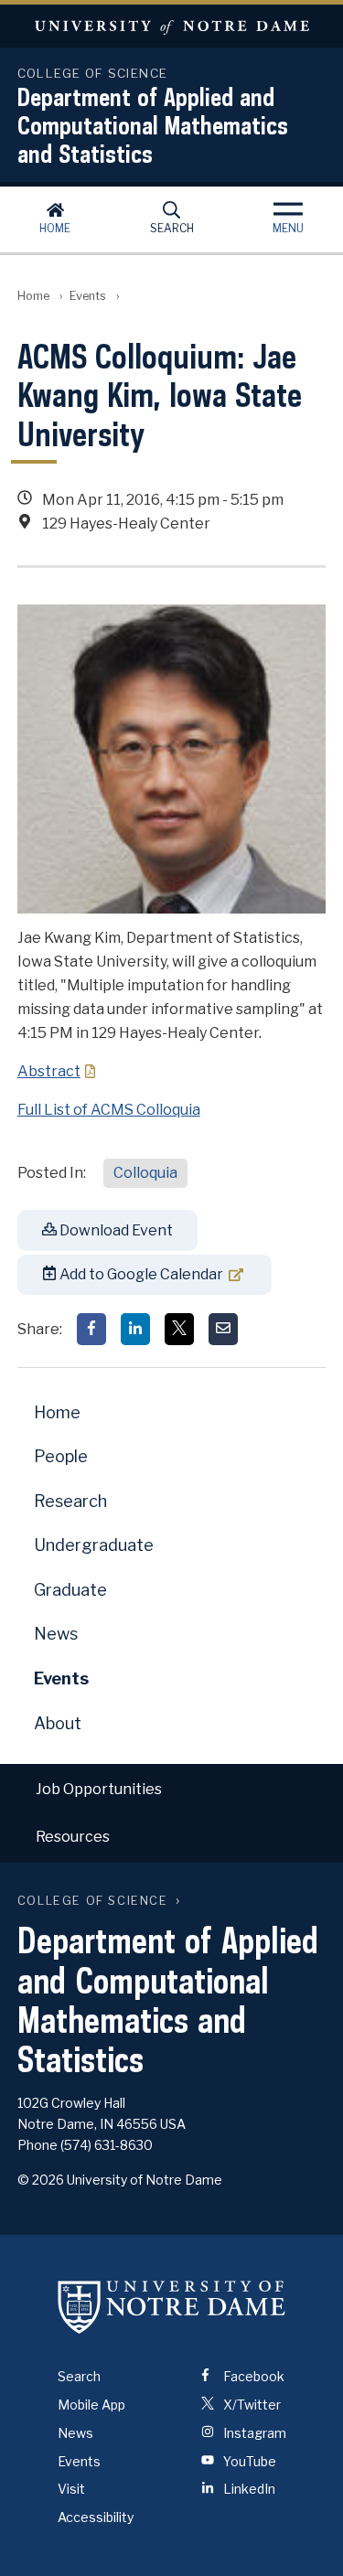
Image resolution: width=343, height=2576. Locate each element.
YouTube (248, 2461)
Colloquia (145, 1173)
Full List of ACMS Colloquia (109, 1110)
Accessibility (96, 2517)
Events (88, 296)
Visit (71, 2489)
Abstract (49, 1071)
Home (55, 228)
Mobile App (91, 2405)
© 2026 (41, 2180)
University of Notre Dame (171, 26)
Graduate (70, 1590)
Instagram (253, 2433)
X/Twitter (251, 2405)
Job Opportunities (99, 1789)
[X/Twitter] (179, 1329)
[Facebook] (91, 1329)
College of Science (93, 1901)
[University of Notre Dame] (172, 2306)
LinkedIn (248, 2489)
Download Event (115, 1230)
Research (70, 1501)
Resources (73, 1837)
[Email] (223, 1329)
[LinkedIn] (135, 1329)
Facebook (252, 2376)
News (56, 1634)
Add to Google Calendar (140, 1274)
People (61, 1456)
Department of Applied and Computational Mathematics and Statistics (153, 125)
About (58, 1723)
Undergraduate (94, 1545)
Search (172, 228)
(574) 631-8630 (107, 2145)
